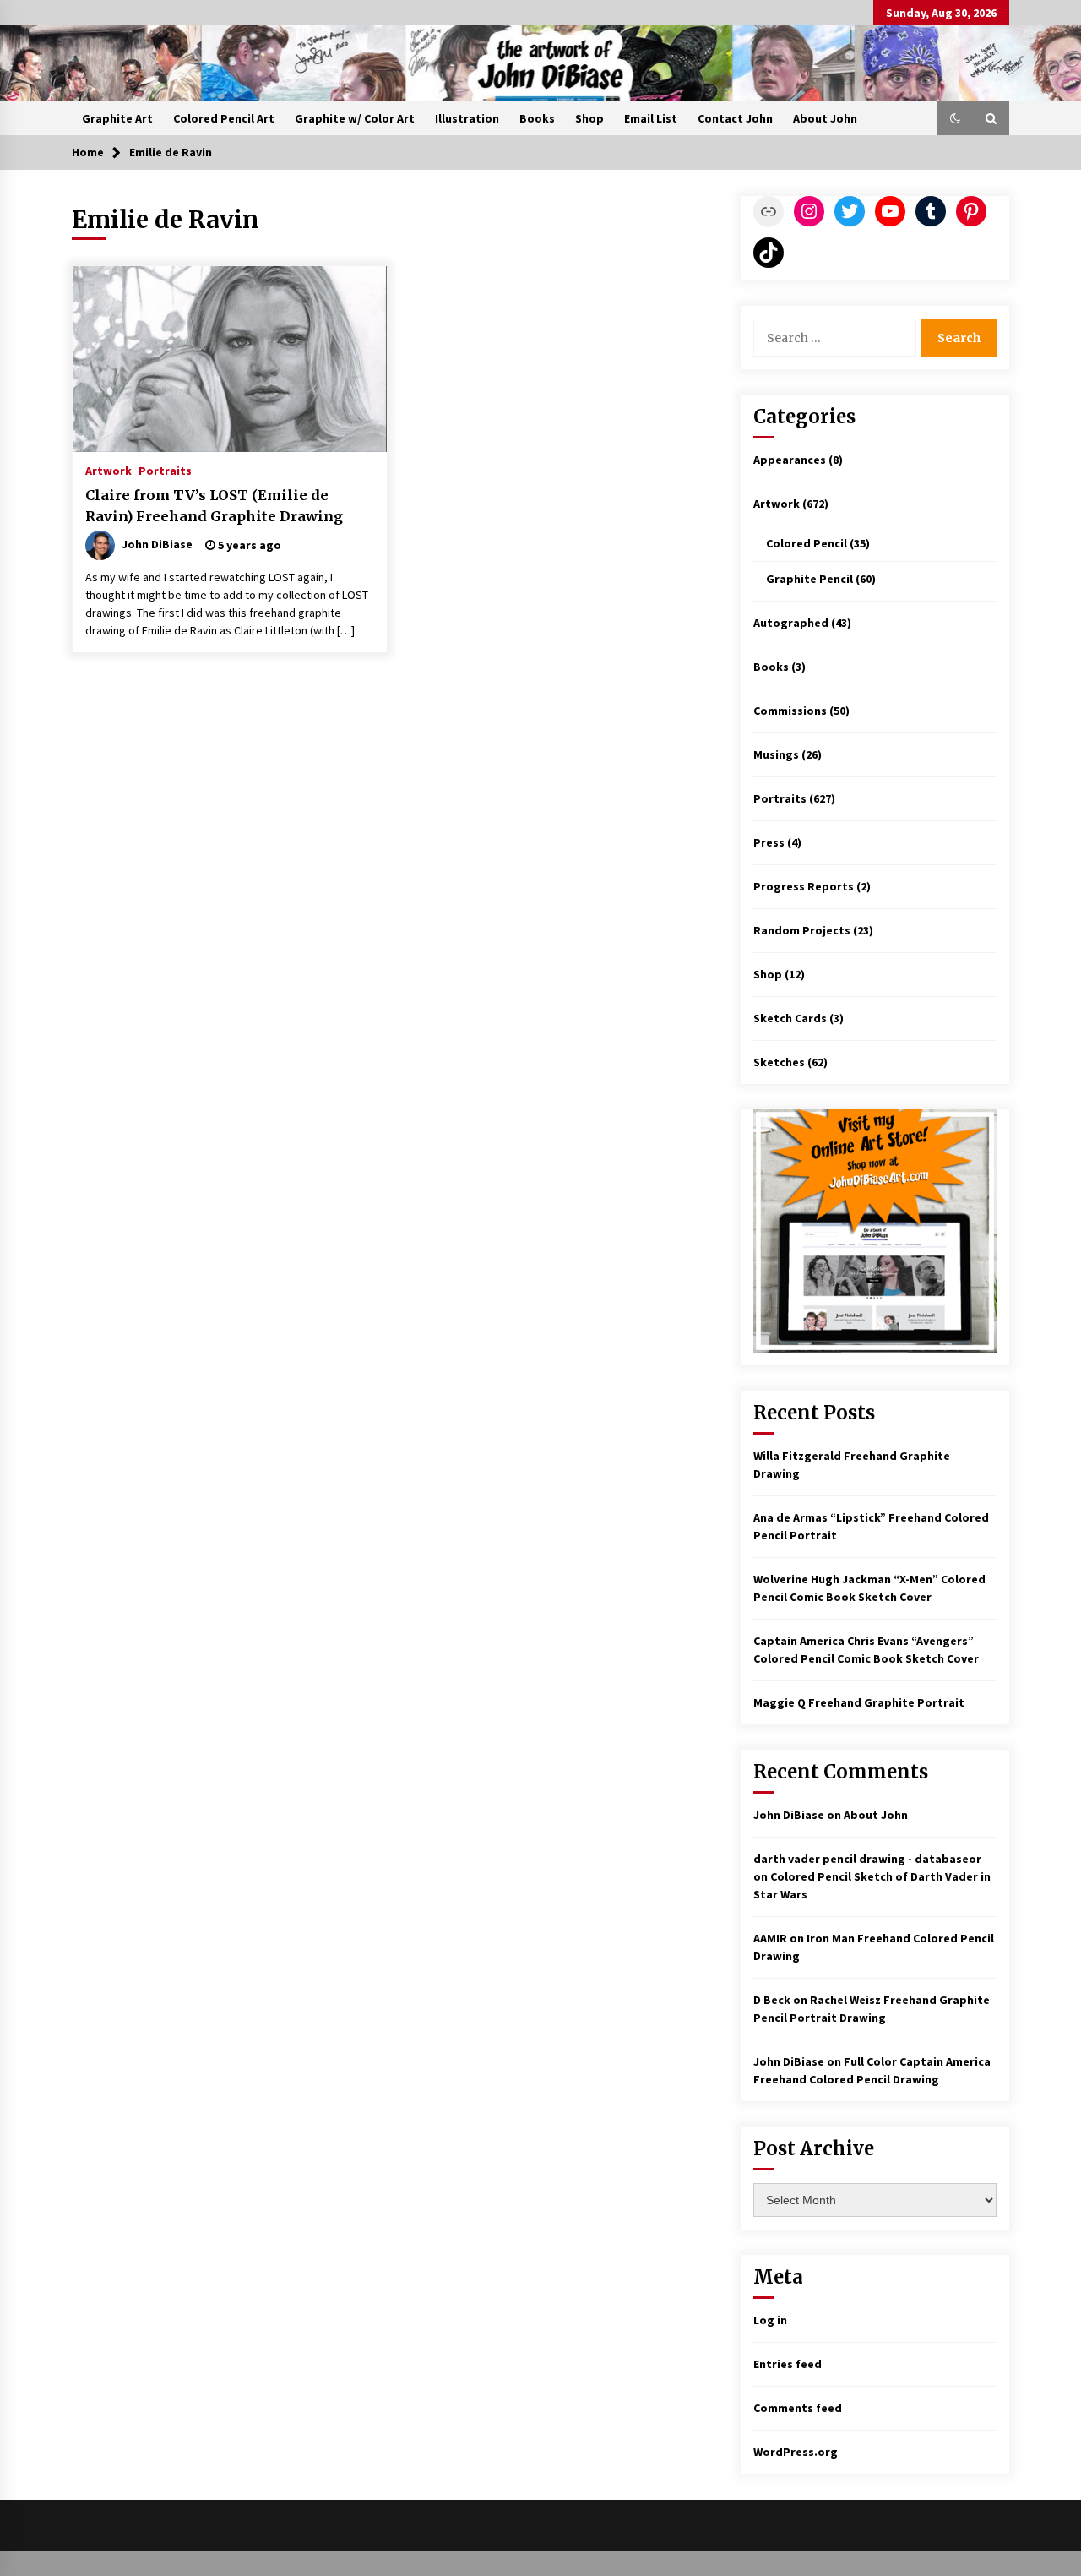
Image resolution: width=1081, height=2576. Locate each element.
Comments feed (798, 2408)
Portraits (165, 470)
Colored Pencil (807, 543)
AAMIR (770, 1938)
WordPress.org (796, 2452)
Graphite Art (117, 118)
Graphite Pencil (809, 579)
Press (769, 842)
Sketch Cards (790, 1018)
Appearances (790, 460)
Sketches (779, 1062)
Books (537, 118)
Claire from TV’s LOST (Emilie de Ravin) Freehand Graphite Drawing (214, 506)
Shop (589, 118)
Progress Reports (804, 886)
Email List (651, 118)
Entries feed (788, 2364)
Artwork (109, 470)
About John (825, 118)
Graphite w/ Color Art (355, 118)
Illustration (467, 118)
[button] (955, 118)
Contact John (735, 118)
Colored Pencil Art (224, 118)
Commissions (790, 711)
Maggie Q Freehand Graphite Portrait (859, 1702)
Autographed (791, 623)
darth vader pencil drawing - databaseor (867, 1859)
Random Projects (802, 930)
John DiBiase (789, 1815)
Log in (770, 2320)
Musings (776, 754)
